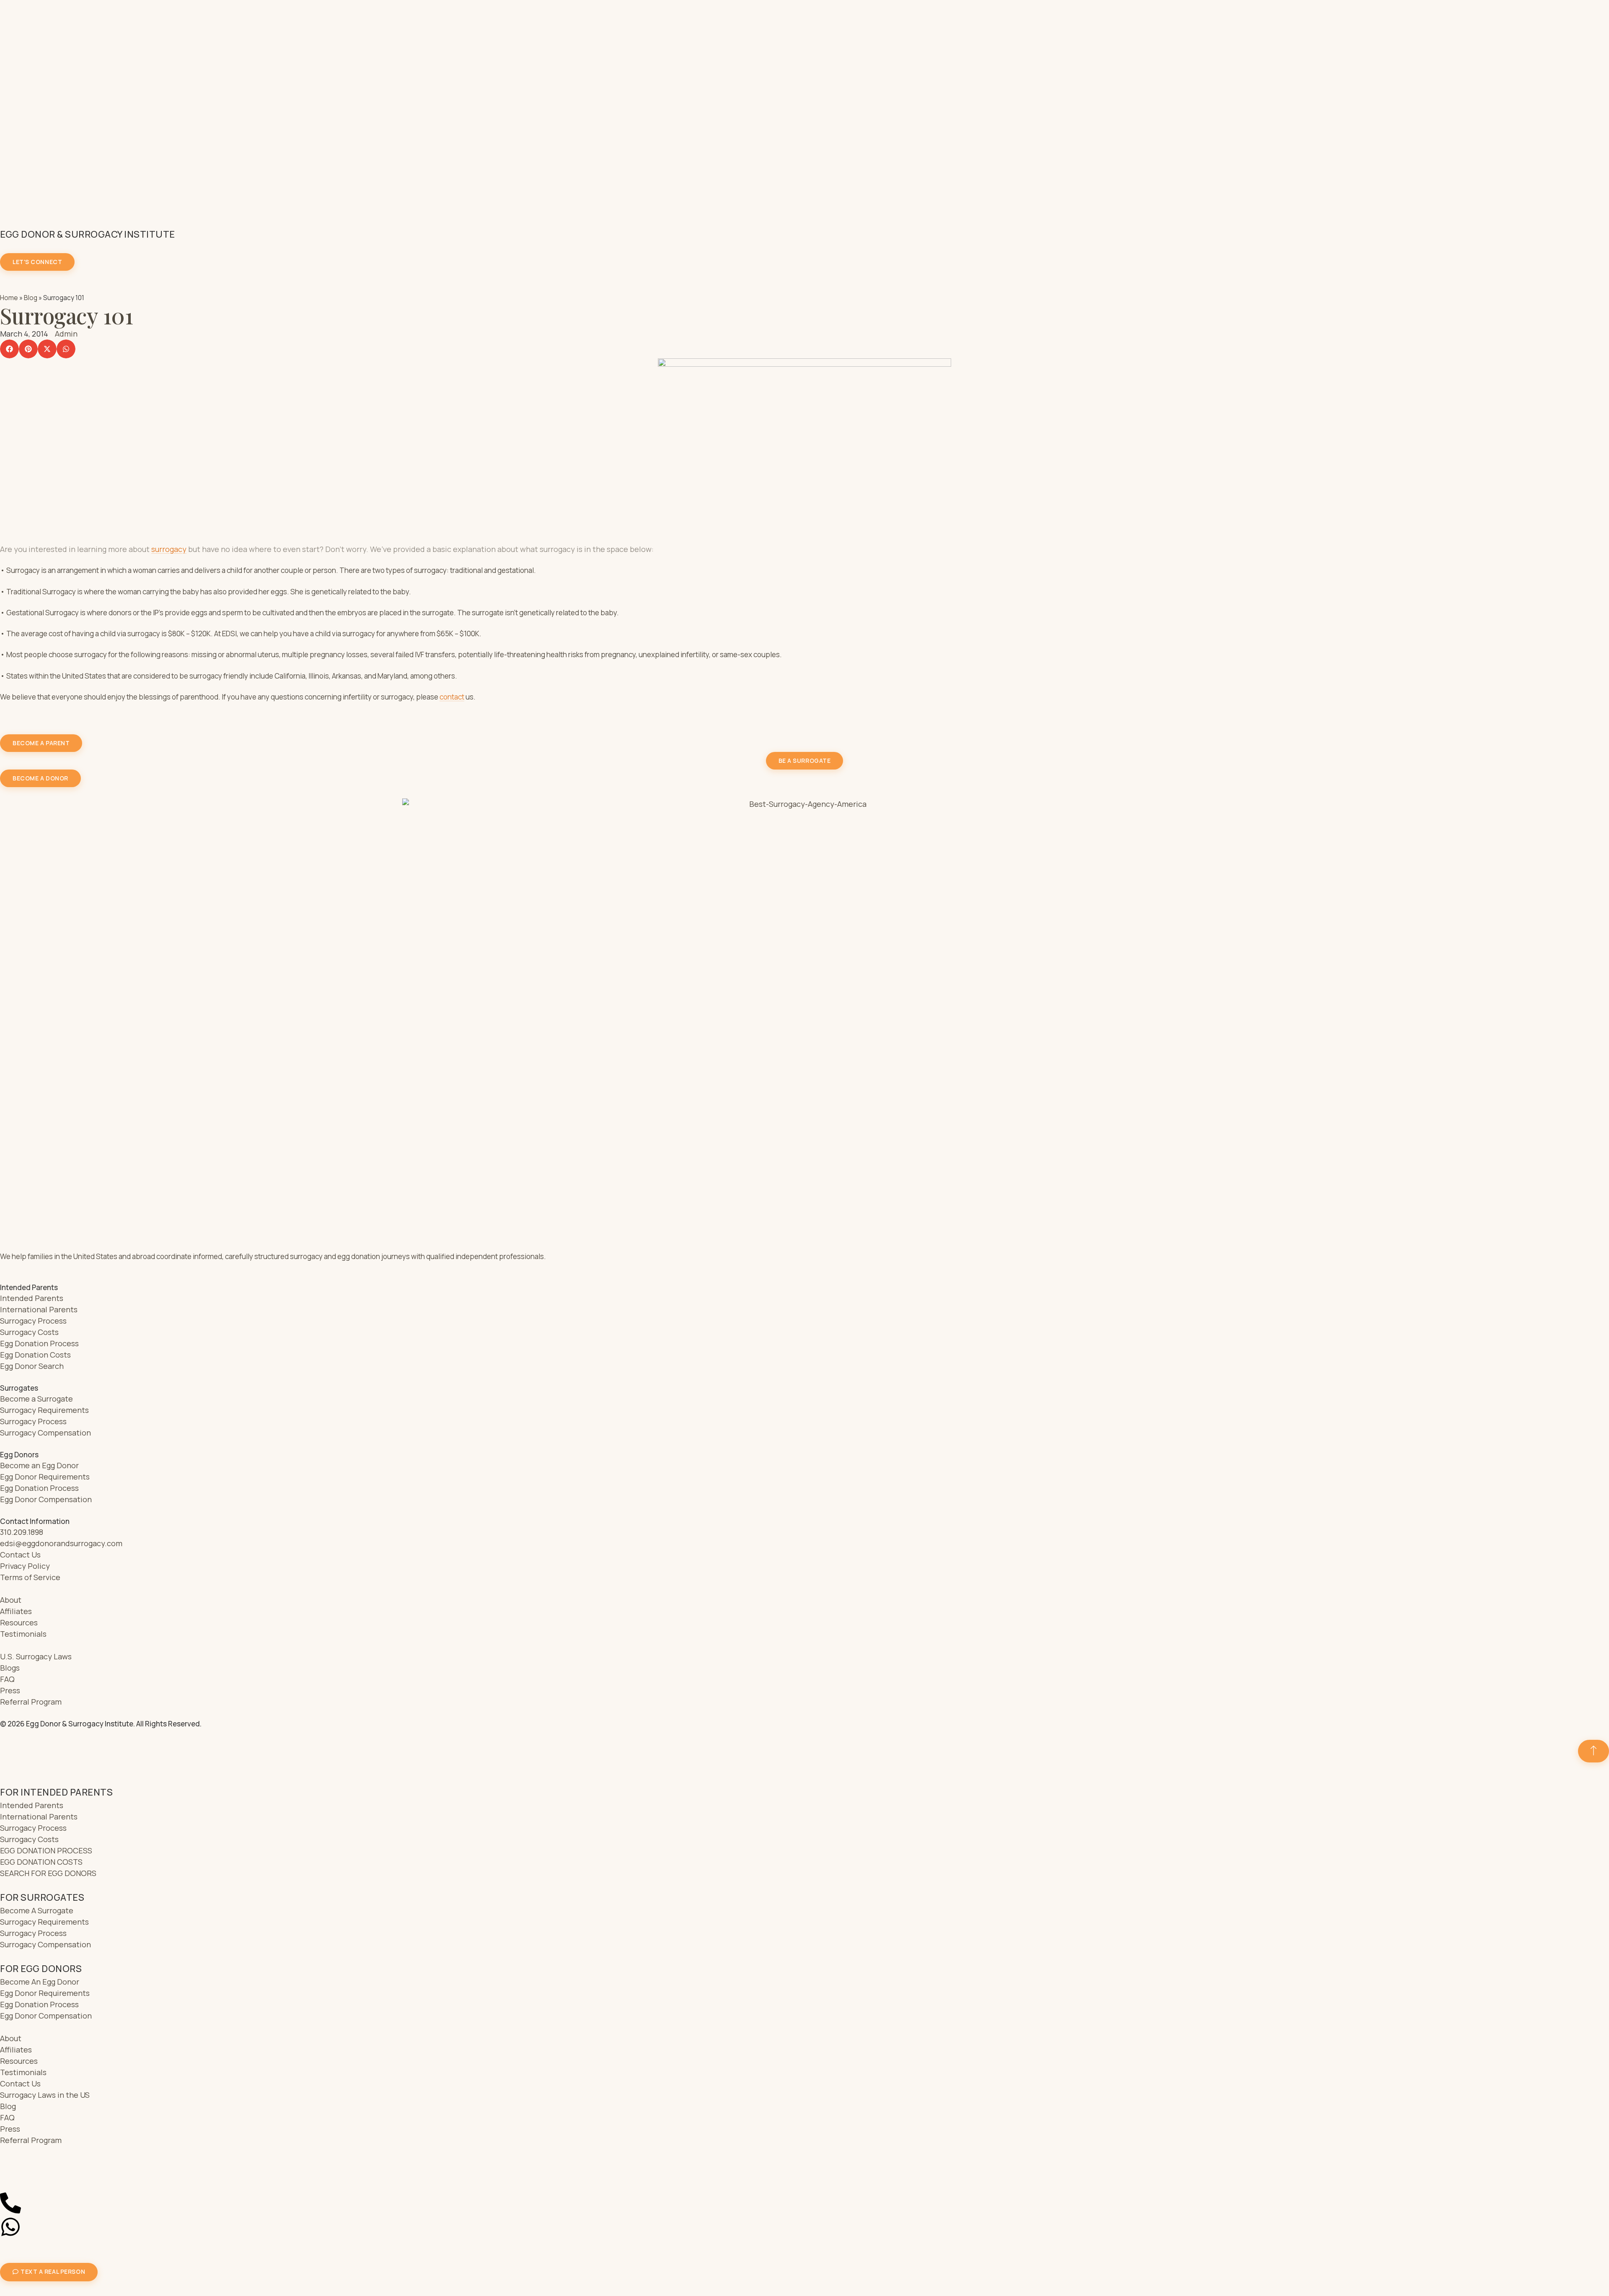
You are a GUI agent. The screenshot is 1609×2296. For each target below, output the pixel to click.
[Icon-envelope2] (10, 2179)
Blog (31, 298)
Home (9, 298)
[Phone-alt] (10, 2203)
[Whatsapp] (10, 2227)
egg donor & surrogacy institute (88, 234)
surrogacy (169, 549)
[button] (9, 349)
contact (452, 697)
